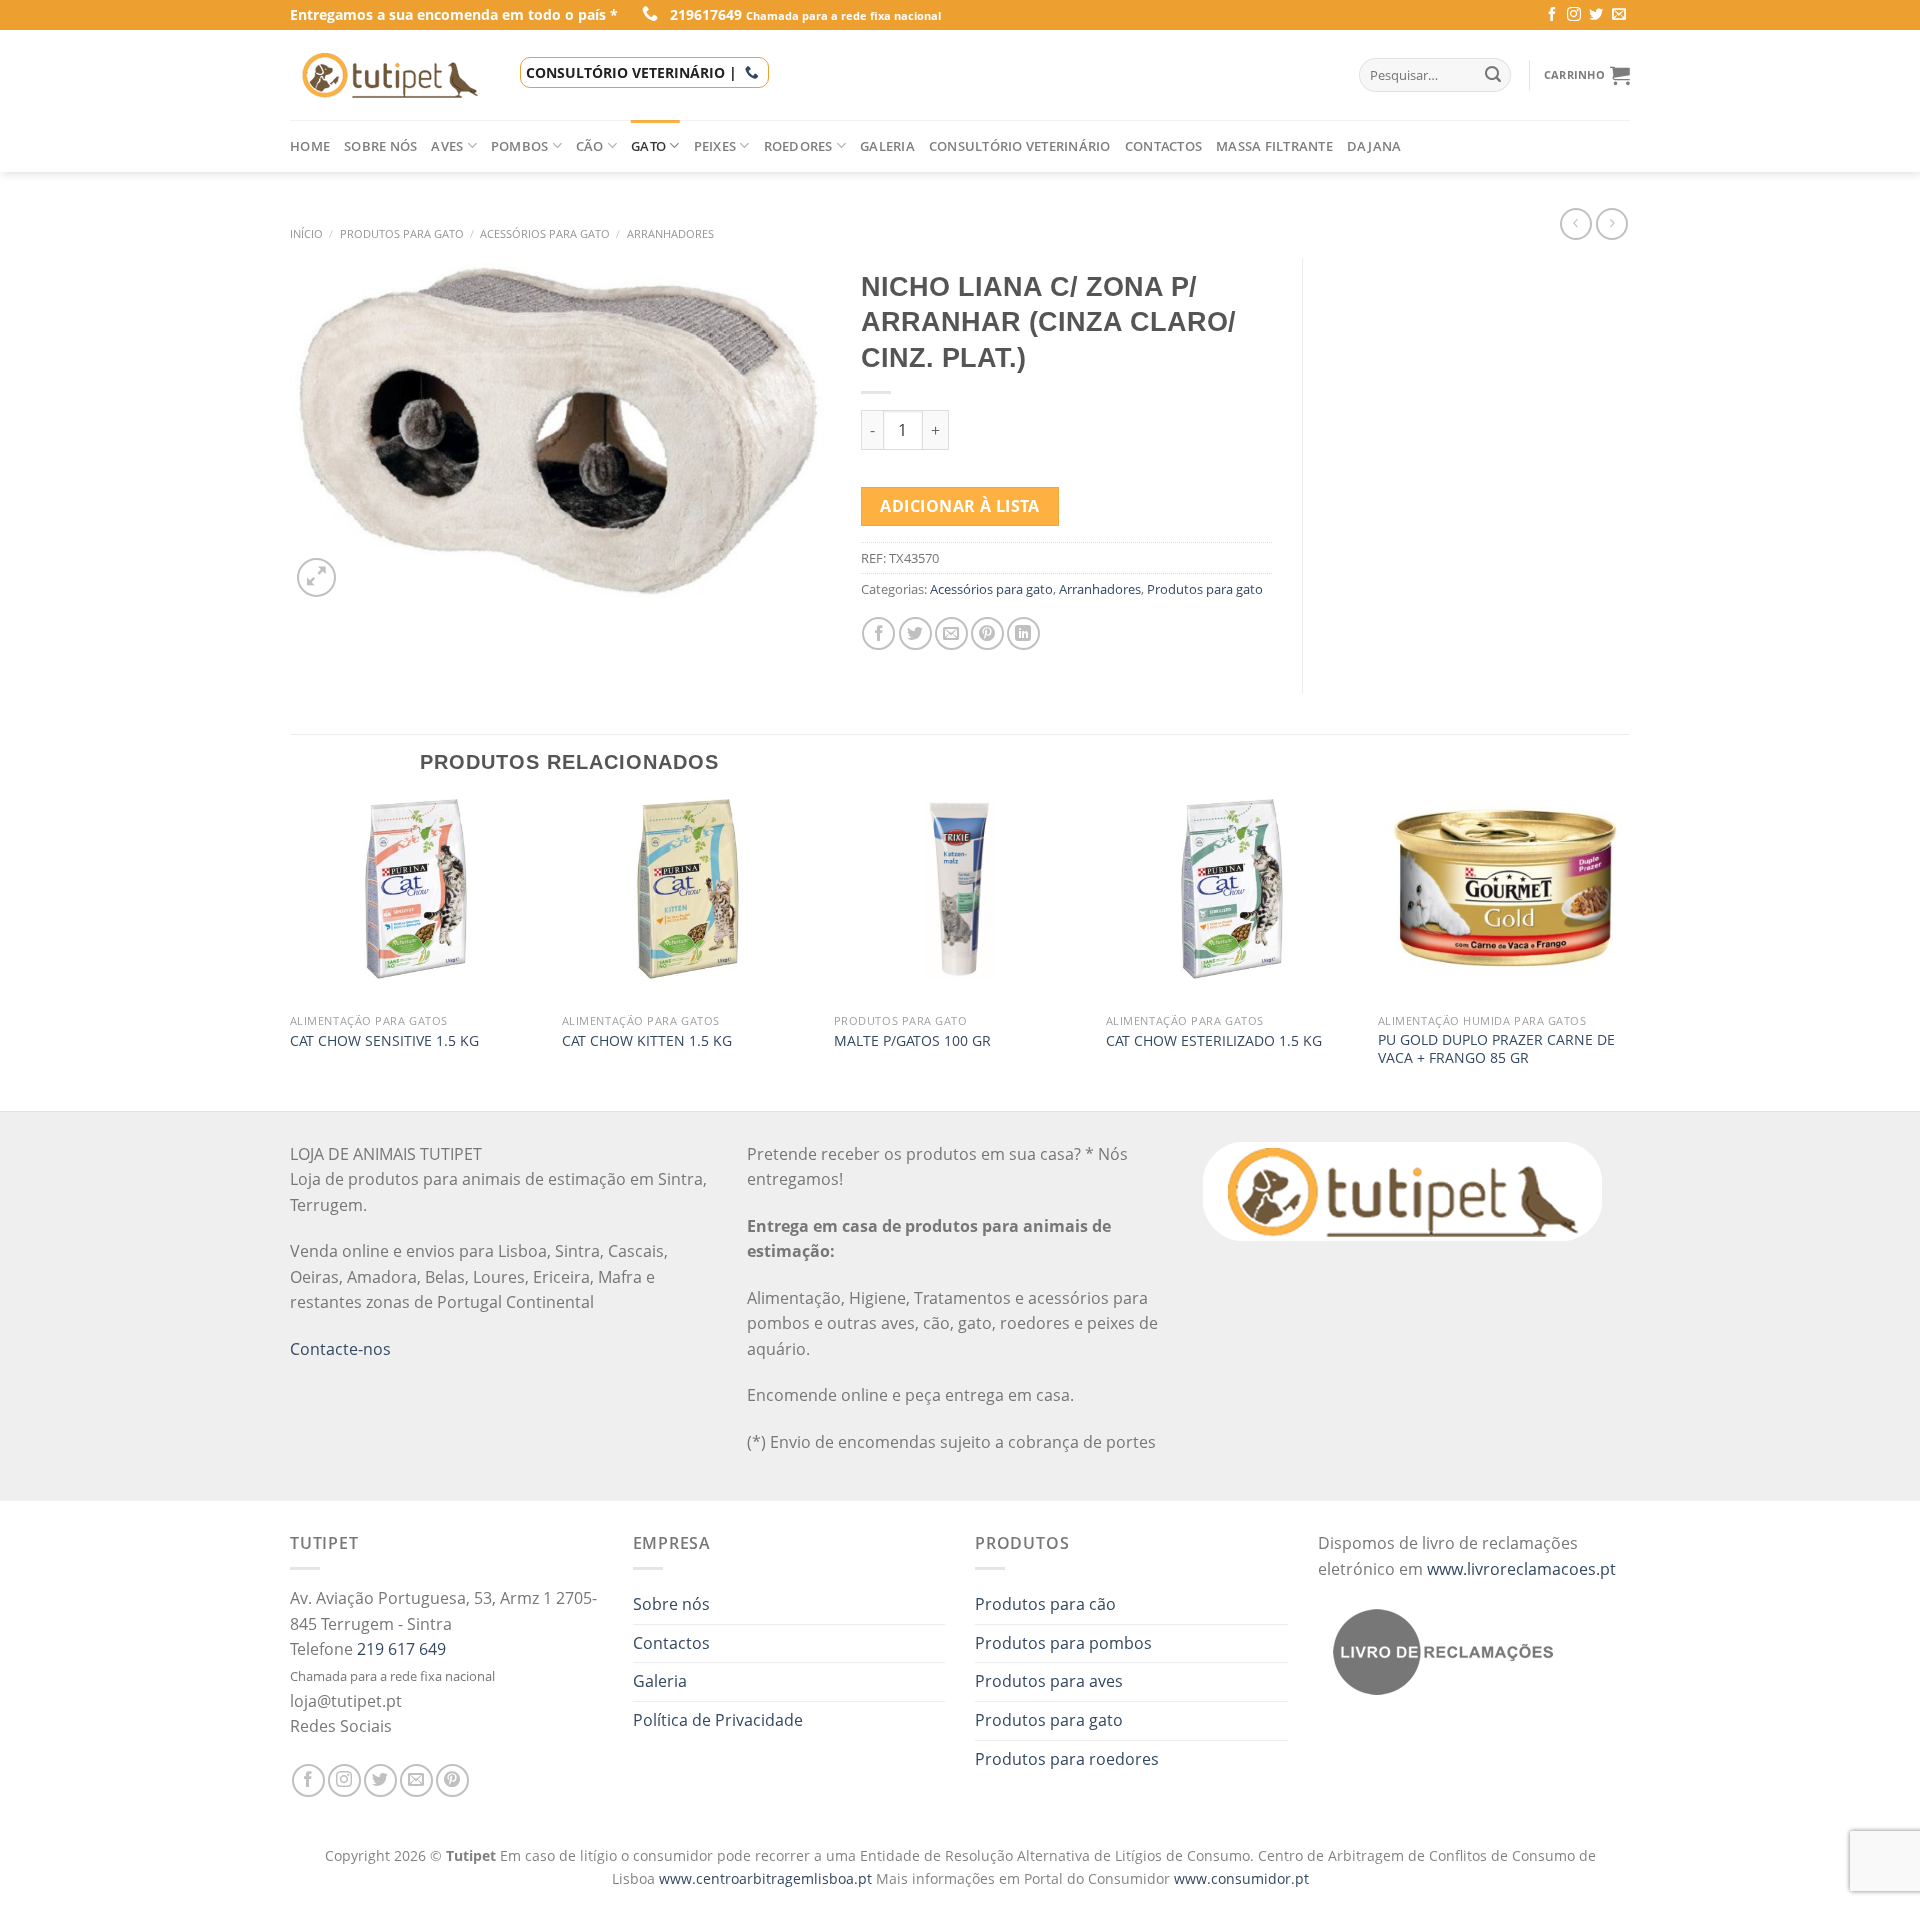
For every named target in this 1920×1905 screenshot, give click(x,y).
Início (306, 233)
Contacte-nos (340, 1349)
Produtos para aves (1049, 1681)
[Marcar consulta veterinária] (752, 72)
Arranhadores (670, 233)
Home (310, 146)
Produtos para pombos (1063, 1643)
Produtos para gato (402, 233)
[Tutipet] (390, 75)
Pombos (520, 146)
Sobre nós (380, 146)
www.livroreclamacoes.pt (1521, 1569)
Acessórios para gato (545, 233)
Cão (590, 146)
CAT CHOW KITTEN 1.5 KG (647, 1041)
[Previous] (291, 953)
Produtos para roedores (1067, 1759)
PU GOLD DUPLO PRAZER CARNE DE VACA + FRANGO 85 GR (1496, 1049)
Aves (447, 146)
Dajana (1374, 146)
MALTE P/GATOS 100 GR (912, 1041)
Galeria (887, 146)
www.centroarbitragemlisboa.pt (767, 1878)
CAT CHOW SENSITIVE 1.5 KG (384, 1041)
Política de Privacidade (718, 1720)
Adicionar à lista (959, 506)
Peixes (715, 146)
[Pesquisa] (1493, 75)
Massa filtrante (1274, 146)
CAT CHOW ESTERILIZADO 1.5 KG (1214, 1041)
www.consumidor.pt (1241, 1878)
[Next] (1629, 953)
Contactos (1163, 146)
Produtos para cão (1045, 1604)
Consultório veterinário (1020, 146)
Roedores (798, 146)
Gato (648, 146)
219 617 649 (401, 1649)
